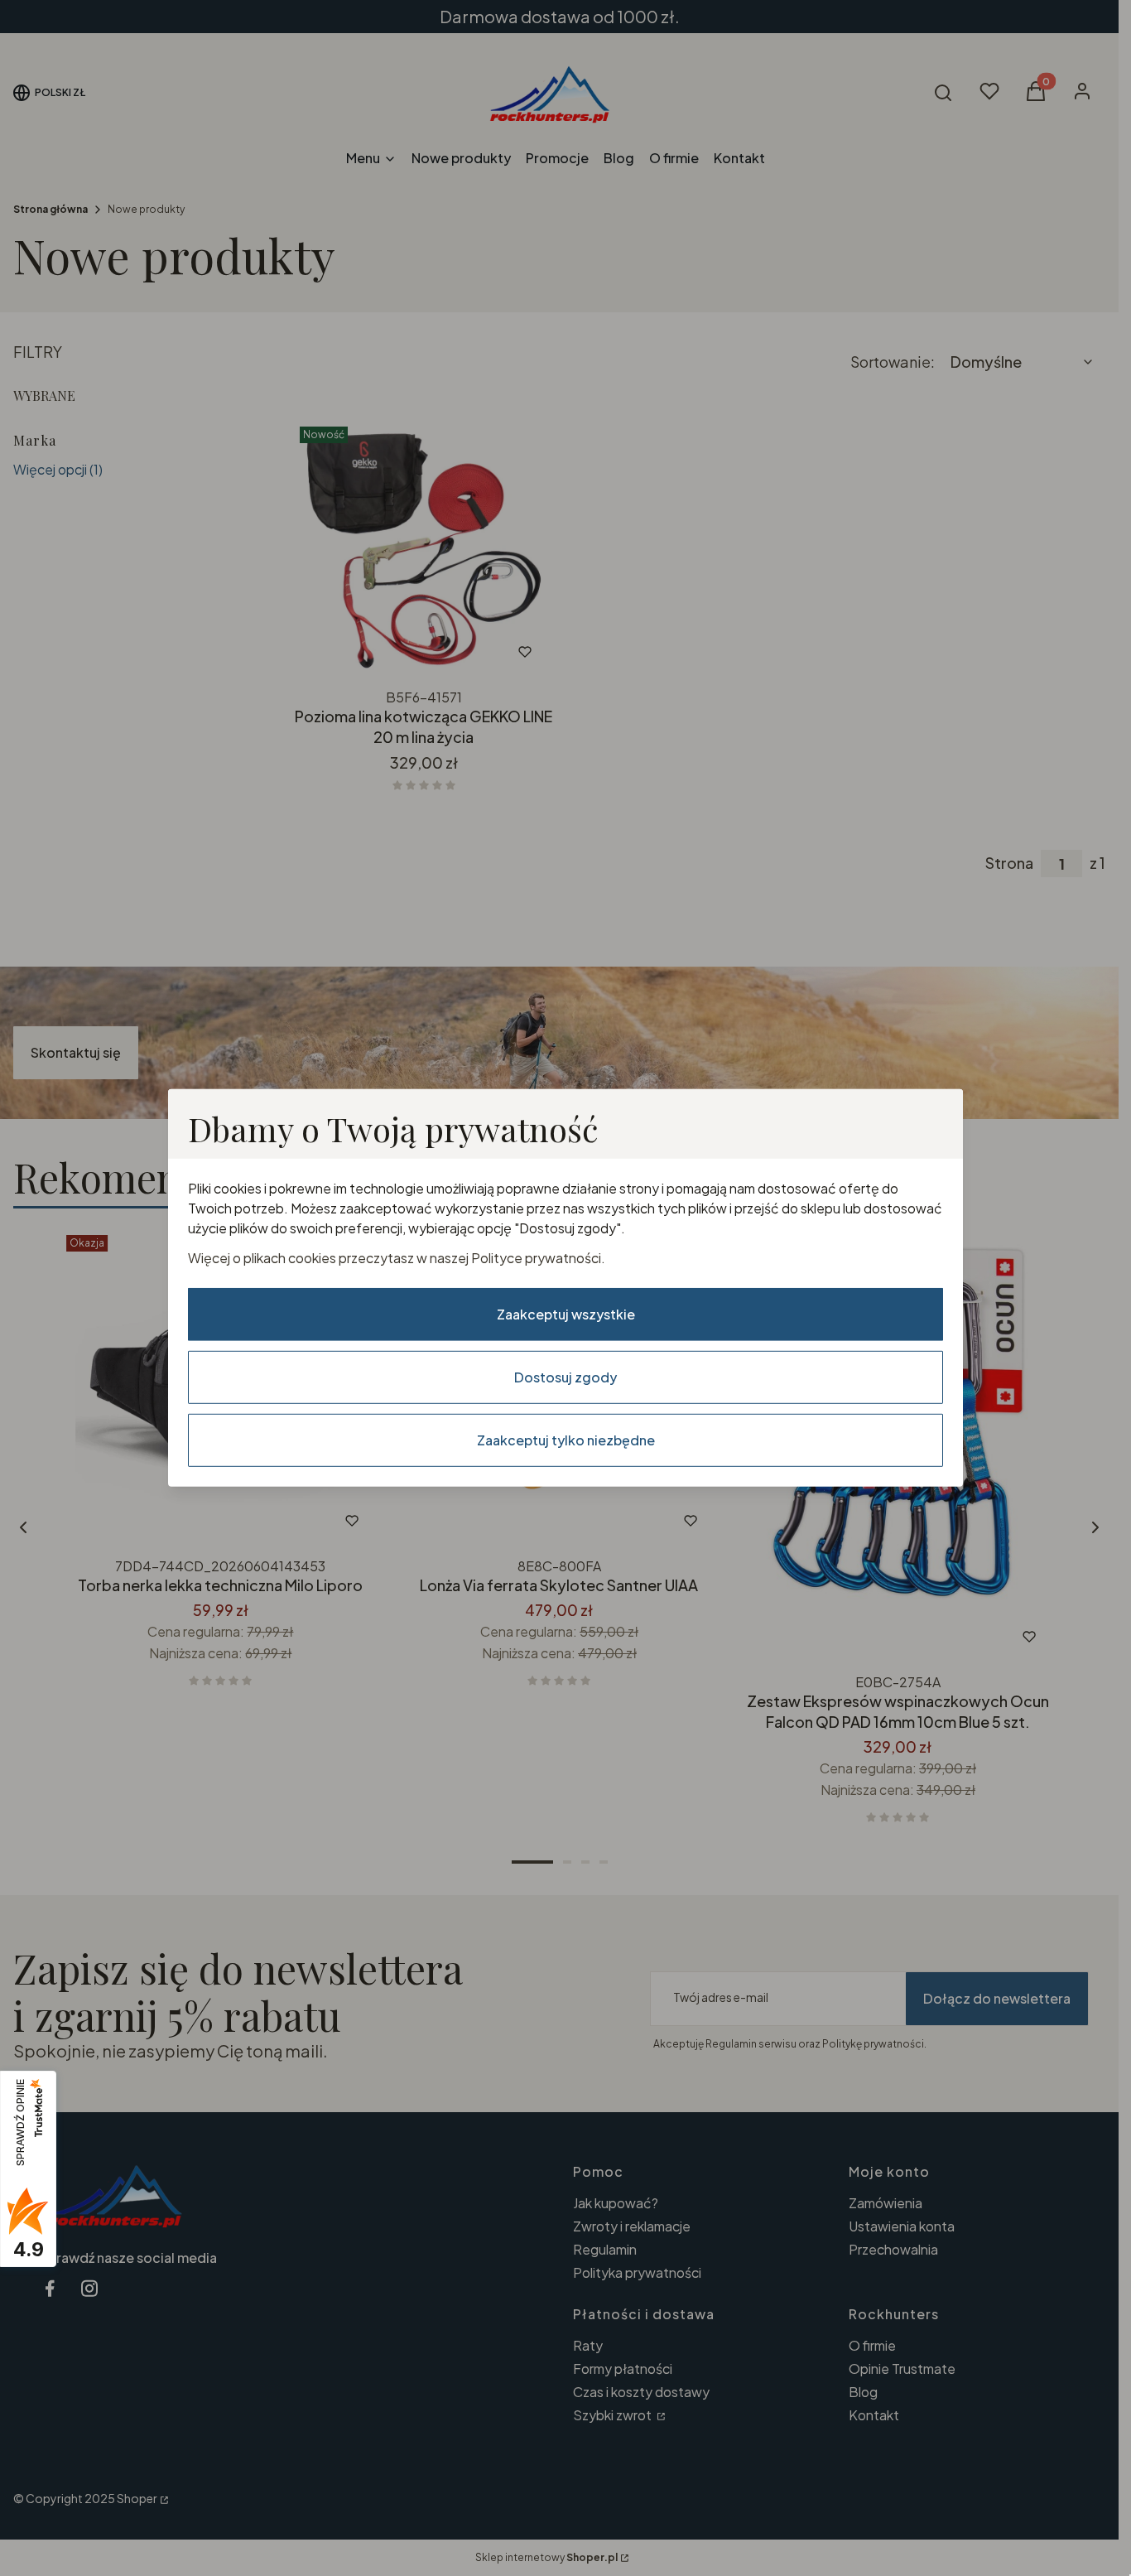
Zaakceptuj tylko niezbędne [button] (566, 1440)
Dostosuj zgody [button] (565, 1377)
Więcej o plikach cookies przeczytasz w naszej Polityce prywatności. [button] (397, 1258)
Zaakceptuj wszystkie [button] (566, 1314)
